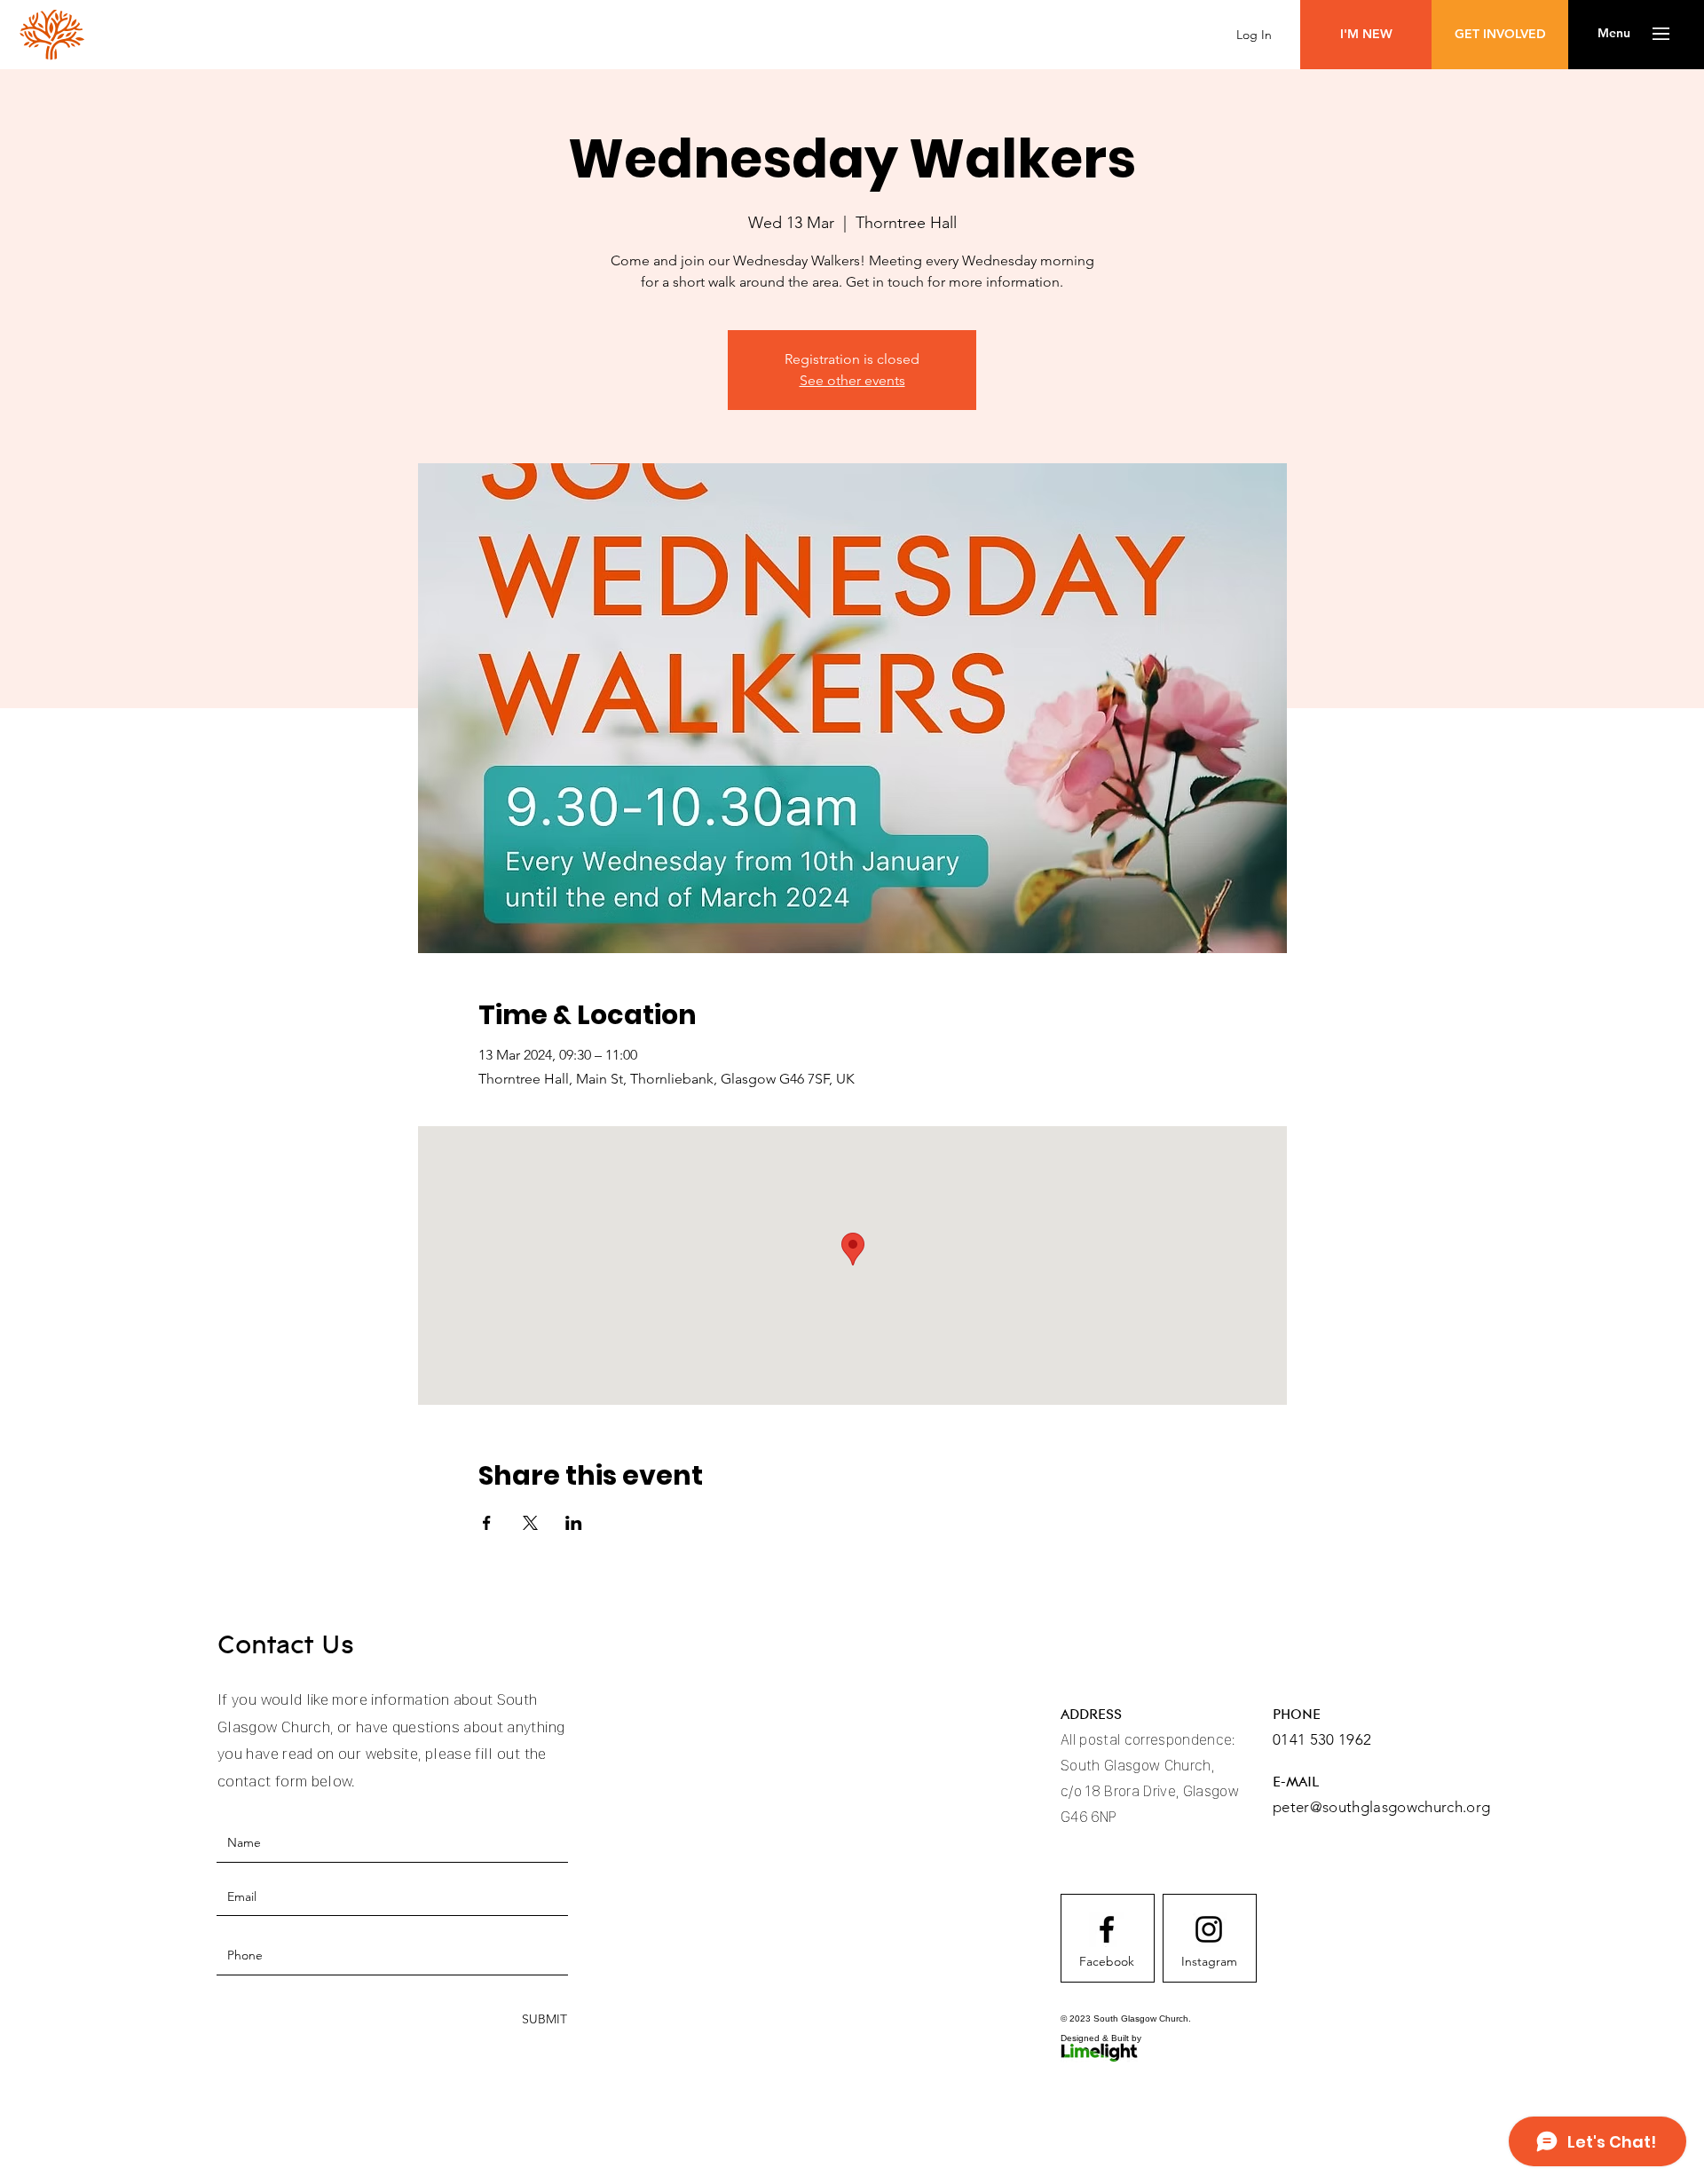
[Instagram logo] (1209, 1929)
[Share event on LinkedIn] (574, 1523)
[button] (1614, 34)
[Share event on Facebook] (487, 1523)
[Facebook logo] (1107, 1929)
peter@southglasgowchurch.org (1382, 1807)
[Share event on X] (530, 1523)
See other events (852, 380)
